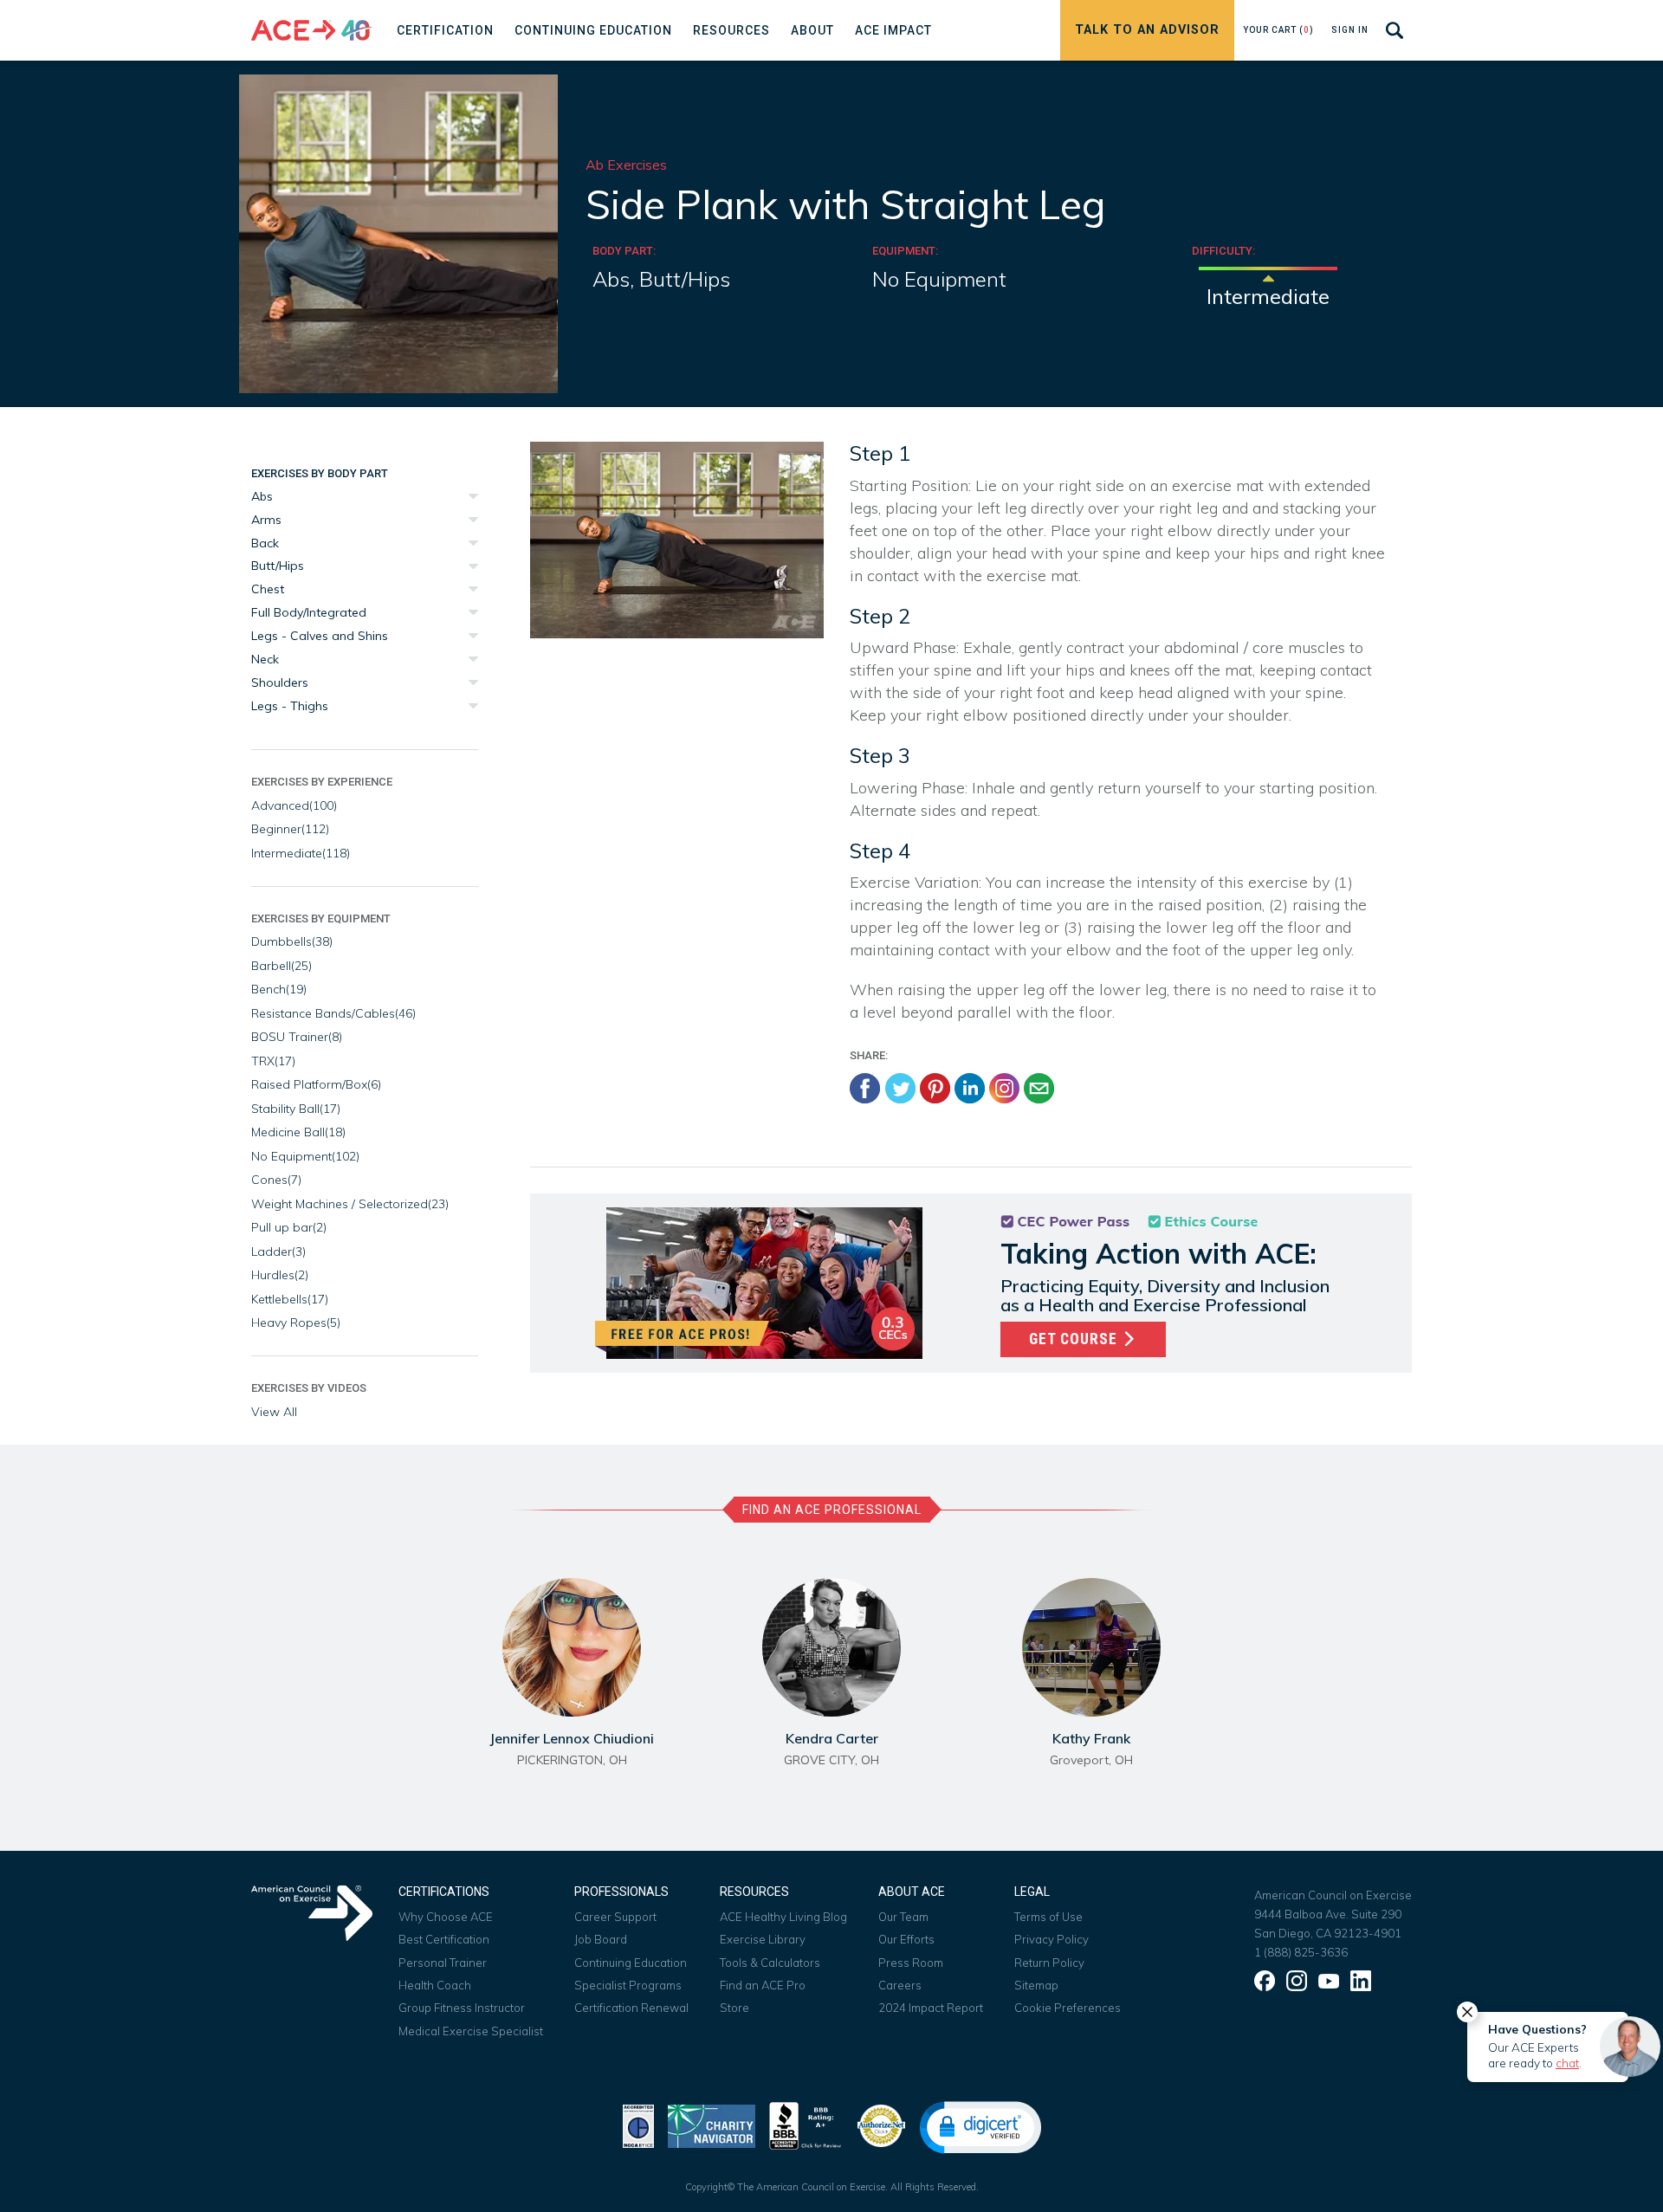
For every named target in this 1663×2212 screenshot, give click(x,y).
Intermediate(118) (301, 853)
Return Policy (1049, 1963)
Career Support (615, 1917)
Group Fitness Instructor (462, 2008)
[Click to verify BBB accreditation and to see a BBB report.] (806, 2124)
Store (734, 2008)
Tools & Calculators (770, 1963)
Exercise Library (763, 1939)
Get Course (1075, 1339)
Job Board (601, 1939)
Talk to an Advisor (1147, 30)
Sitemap (1036, 1985)
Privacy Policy (1052, 1939)
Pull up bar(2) (289, 1227)
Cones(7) (276, 1180)
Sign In (1350, 30)
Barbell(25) (281, 966)
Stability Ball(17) (296, 1109)
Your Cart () (1278, 30)
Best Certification (444, 1939)
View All (274, 1412)
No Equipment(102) (305, 1156)
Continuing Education (631, 1963)
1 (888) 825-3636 (1301, 1952)
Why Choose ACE (446, 1917)
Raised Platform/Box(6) (316, 1084)
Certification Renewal (631, 2008)
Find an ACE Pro (763, 1985)
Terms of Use (1048, 1917)
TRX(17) (273, 1061)
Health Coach (435, 1985)
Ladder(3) (278, 1252)
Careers (900, 1985)
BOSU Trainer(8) (297, 1037)
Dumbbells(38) (292, 941)
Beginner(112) (290, 829)
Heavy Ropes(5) (296, 1323)
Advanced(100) (294, 805)
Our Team (903, 1917)
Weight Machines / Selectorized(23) (350, 1204)
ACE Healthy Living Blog (783, 1917)
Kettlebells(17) (290, 1299)
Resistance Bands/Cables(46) (333, 1013)
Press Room (911, 1963)
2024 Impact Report (931, 2008)
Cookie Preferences (1068, 2008)
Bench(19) (279, 989)
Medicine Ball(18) (298, 1132)
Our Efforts (906, 1939)
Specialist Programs (628, 1985)
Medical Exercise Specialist (471, 2031)
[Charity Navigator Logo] (712, 2124)
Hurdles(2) (280, 1275)
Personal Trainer (443, 1963)
